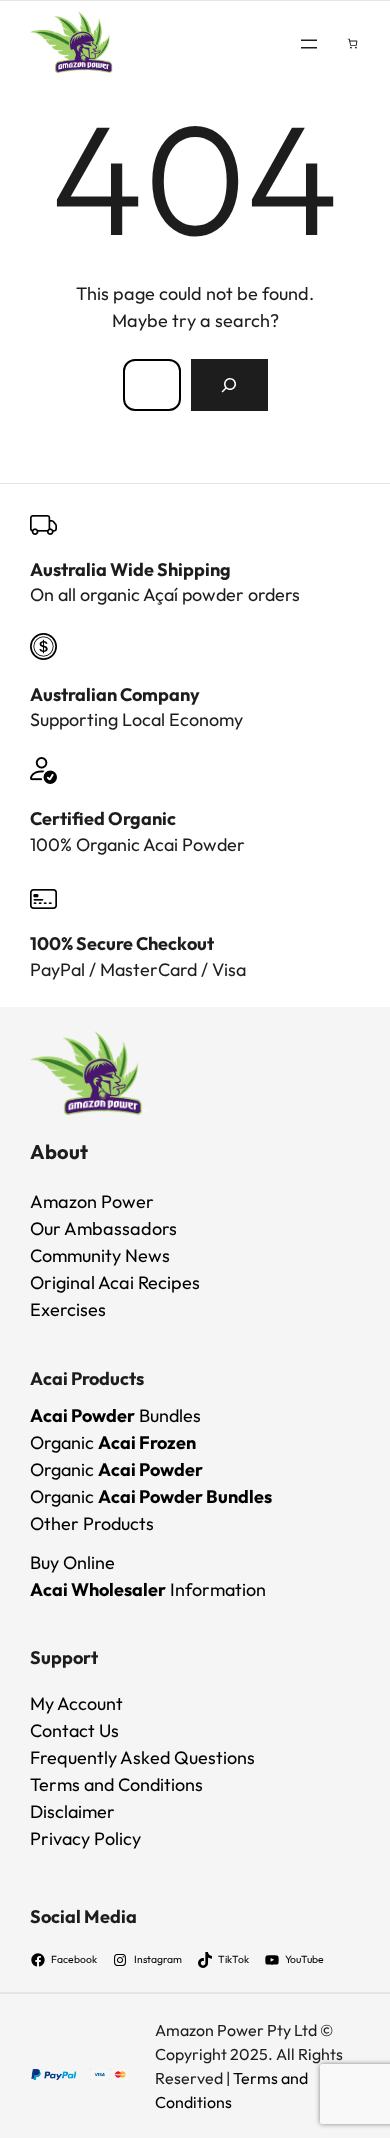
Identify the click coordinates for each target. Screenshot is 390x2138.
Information (148, 1589)
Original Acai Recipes (115, 1282)
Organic (113, 1442)
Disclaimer (72, 1811)
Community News (100, 1255)
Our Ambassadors (103, 1228)
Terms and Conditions (116, 1784)
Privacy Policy (85, 1838)
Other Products (92, 1523)
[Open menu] (309, 44)
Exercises (68, 1309)
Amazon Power (92, 1201)
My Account (76, 1703)
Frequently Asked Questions (142, 1757)
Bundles (115, 1415)
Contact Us (74, 1730)
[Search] (229, 385)
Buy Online (72, 1562)
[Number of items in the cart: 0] (352, 43)
